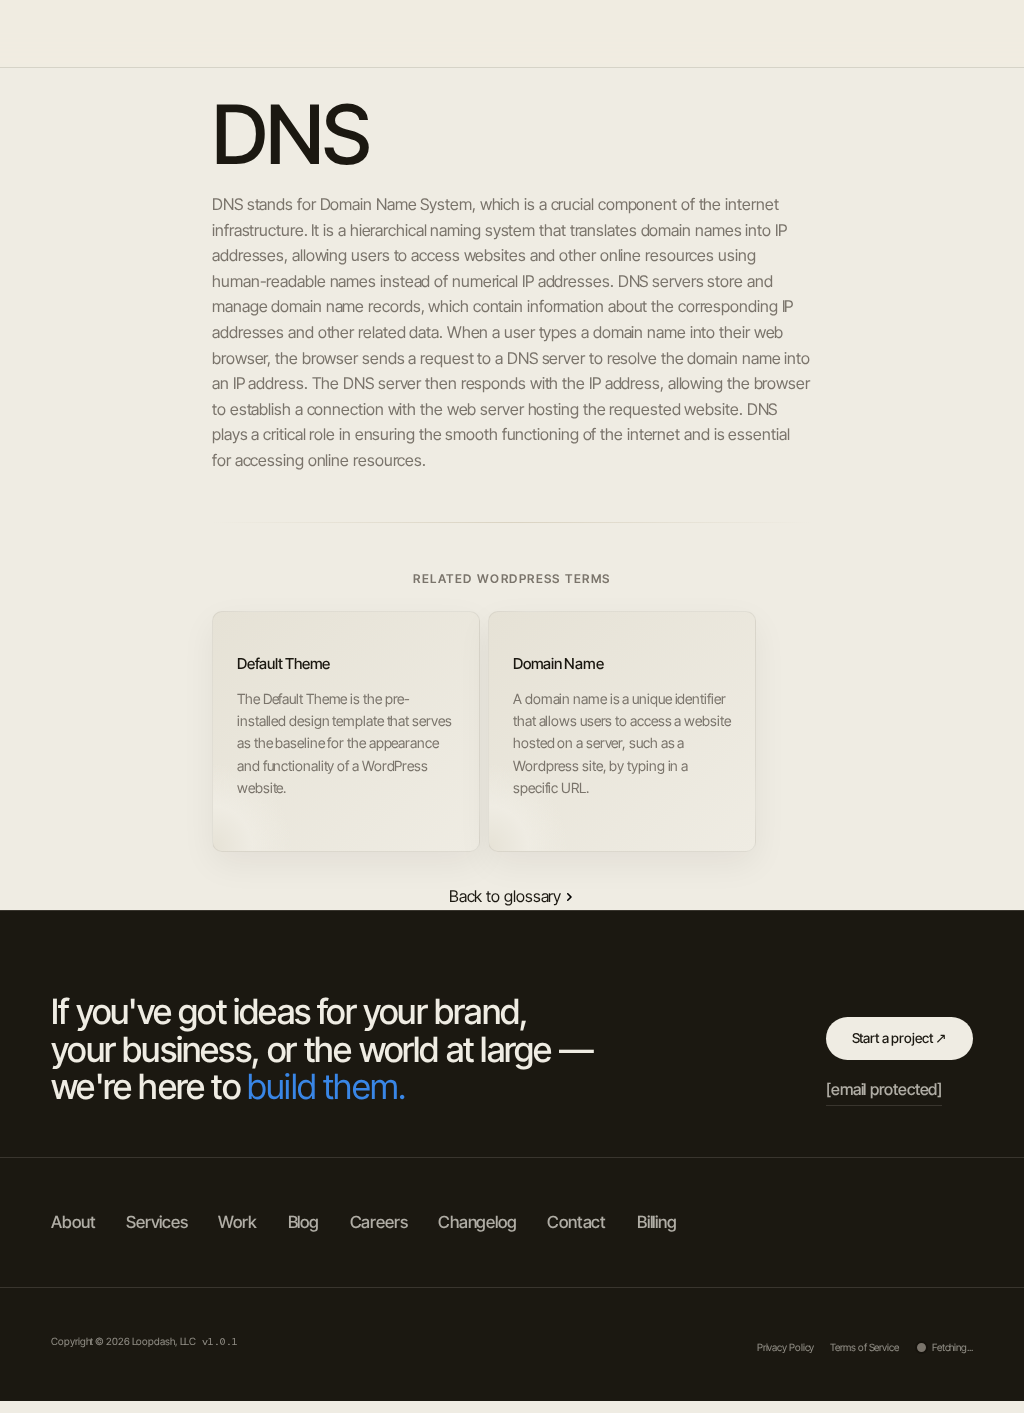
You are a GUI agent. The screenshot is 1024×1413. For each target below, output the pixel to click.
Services (831, 33)
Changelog (477, 1222)
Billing (657, 1222)
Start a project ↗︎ (900, 1038)
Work (761, 33)
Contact (576, 1222)
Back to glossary (505, 896)
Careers (379, 1222)
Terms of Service (864, 1347)
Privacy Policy (786, 1347)
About (699, 33)
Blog (898, 33)
